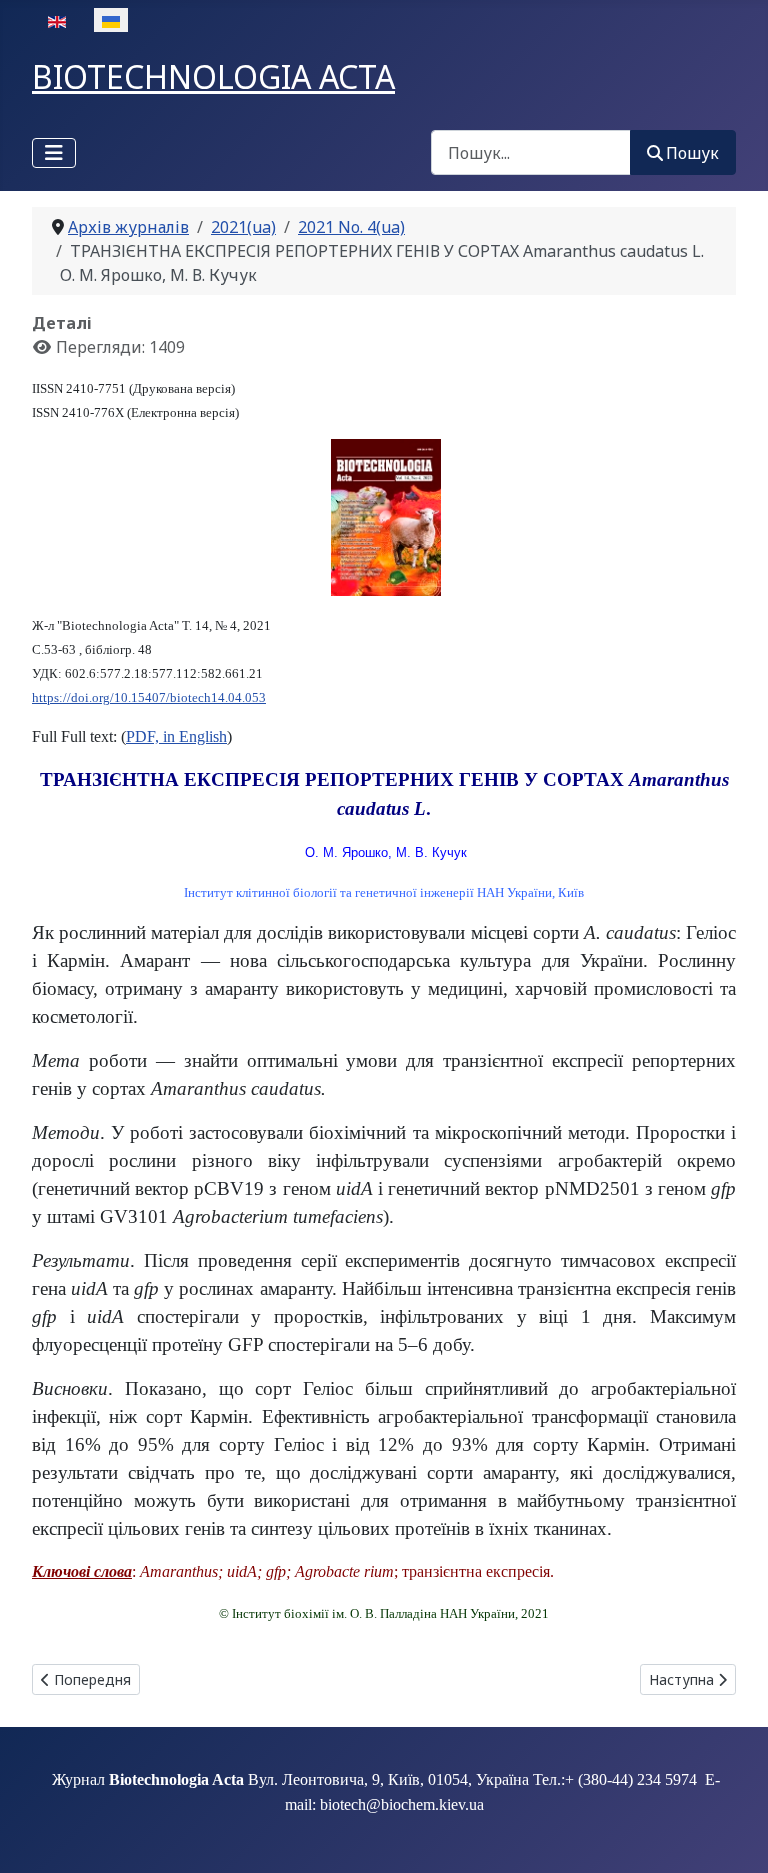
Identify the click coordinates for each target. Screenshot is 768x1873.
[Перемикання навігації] (54, 153)
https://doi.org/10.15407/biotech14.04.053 (149, 697)
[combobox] (531, 152)
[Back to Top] (733, 1836)
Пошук (692, 153)
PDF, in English (176, 736)
